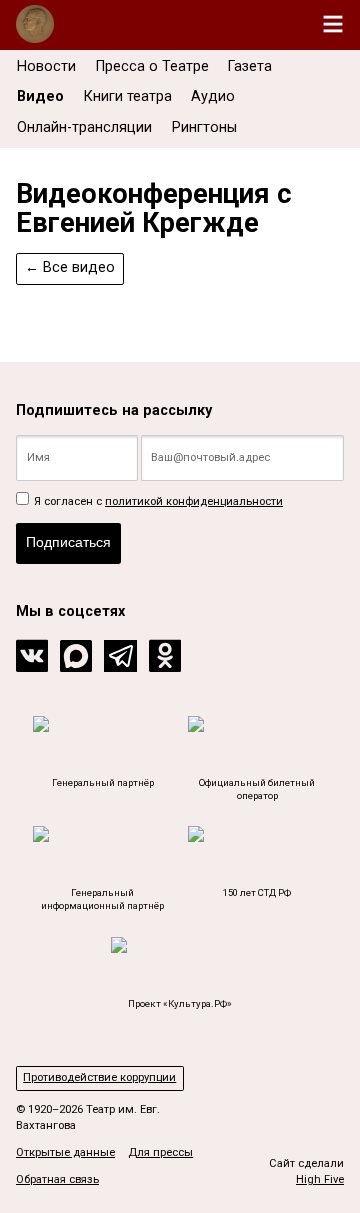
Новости (46, 66)
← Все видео (70, 267)
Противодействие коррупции (99, 1077)
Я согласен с (157, 501)
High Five (320, 1179)
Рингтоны (204, 127)
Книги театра (128, 96)
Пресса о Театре (152, 66)
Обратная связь (57, 1179)
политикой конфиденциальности (194, 501)
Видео (40, 96)
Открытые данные (65, 1152)
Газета (250, 66)
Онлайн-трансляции (84, 127)
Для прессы (160, 1152)
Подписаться (68, 542)
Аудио (213, 96)
